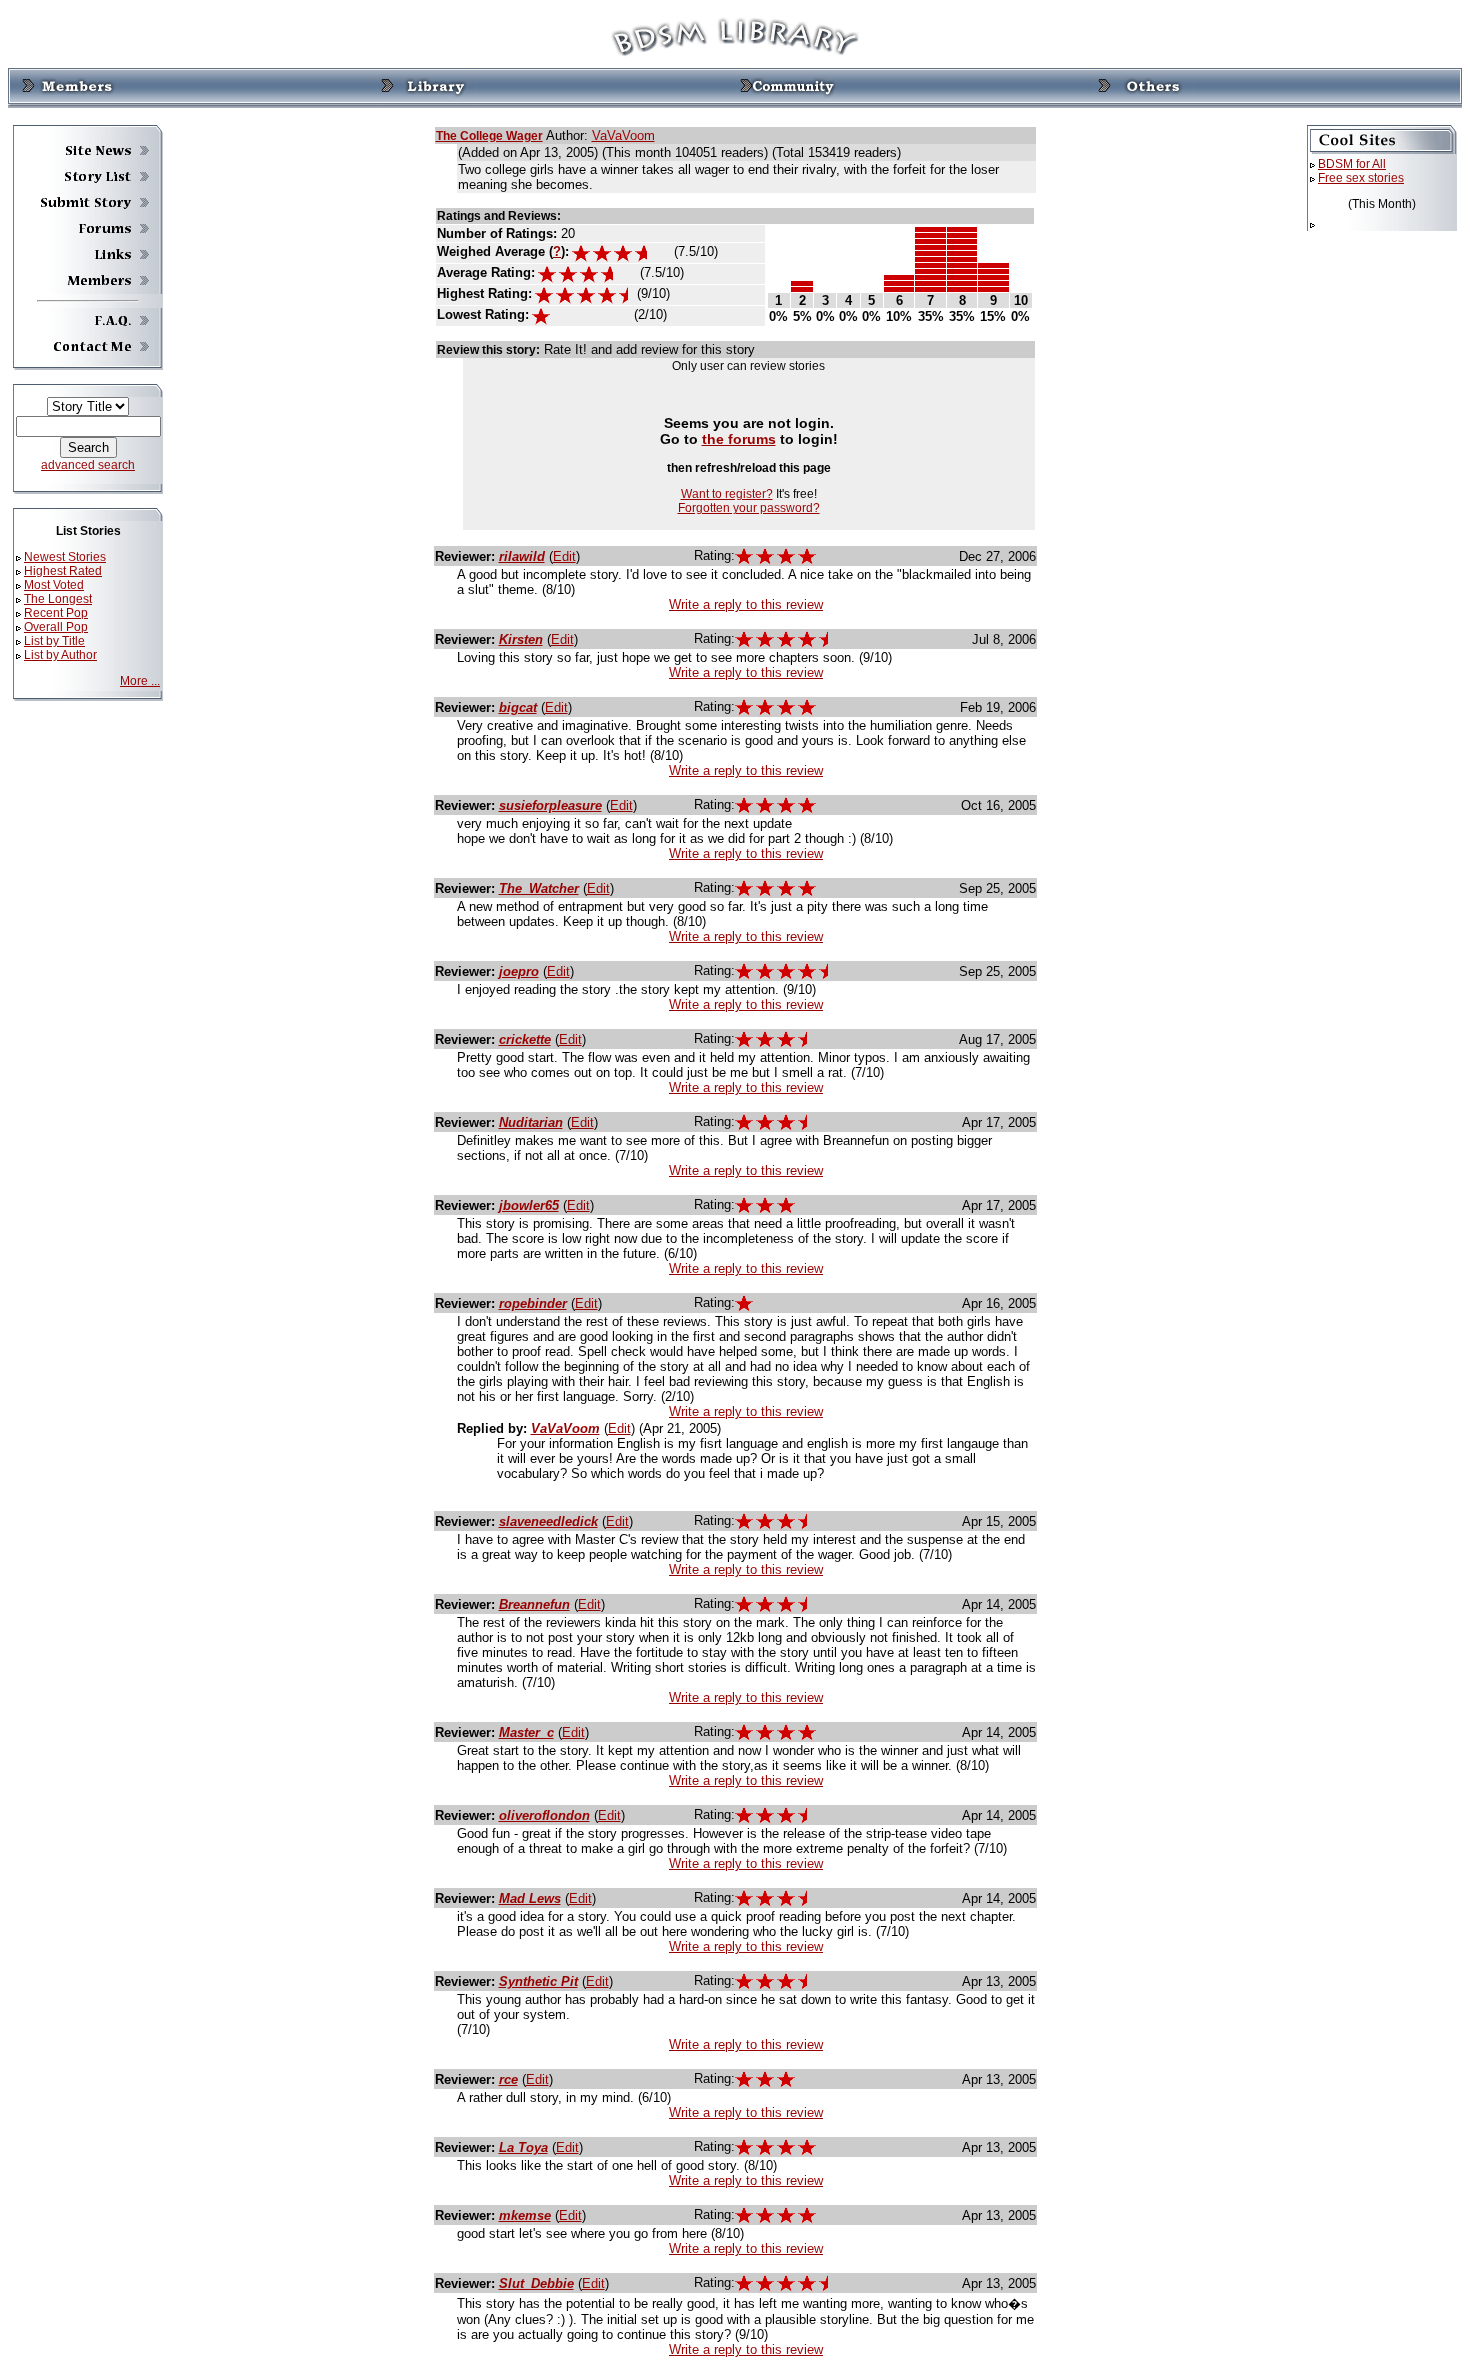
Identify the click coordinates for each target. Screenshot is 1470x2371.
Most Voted (54, 585)
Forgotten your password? (749, 508)
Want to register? (727, 494)
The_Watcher (539, 888)
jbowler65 (529, 1205)
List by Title (54, 641)
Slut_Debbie (536, 2283)
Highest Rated (63, 571)
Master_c (526, 1732)
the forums (739, 439)
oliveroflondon (544, 1815)
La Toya (523, 2147)
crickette (525, 1039)
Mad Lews (530, 1898)
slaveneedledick (548, 1521)
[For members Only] (68, 87)
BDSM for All (1352, 164)
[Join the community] (786, 87)
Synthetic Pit (538, 1981)
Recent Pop (56, 613)
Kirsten (521, 639)
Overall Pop (56, 627)
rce (508, 2079)
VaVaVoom (623, 135)
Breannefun (534, 1604)
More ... (140, 681)
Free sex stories (1361, 178)
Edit (564, 556)
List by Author (60, 655)
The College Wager (489, 136)
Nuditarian (531, 1122)
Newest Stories (65, 557)
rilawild (522, 556)
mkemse (525, 2215)
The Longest (58, 599)
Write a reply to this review (746, 604)
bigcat (518, 707)
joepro (519, 971)
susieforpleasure (550, 805)
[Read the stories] (427, 87)
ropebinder (533, 1303)
